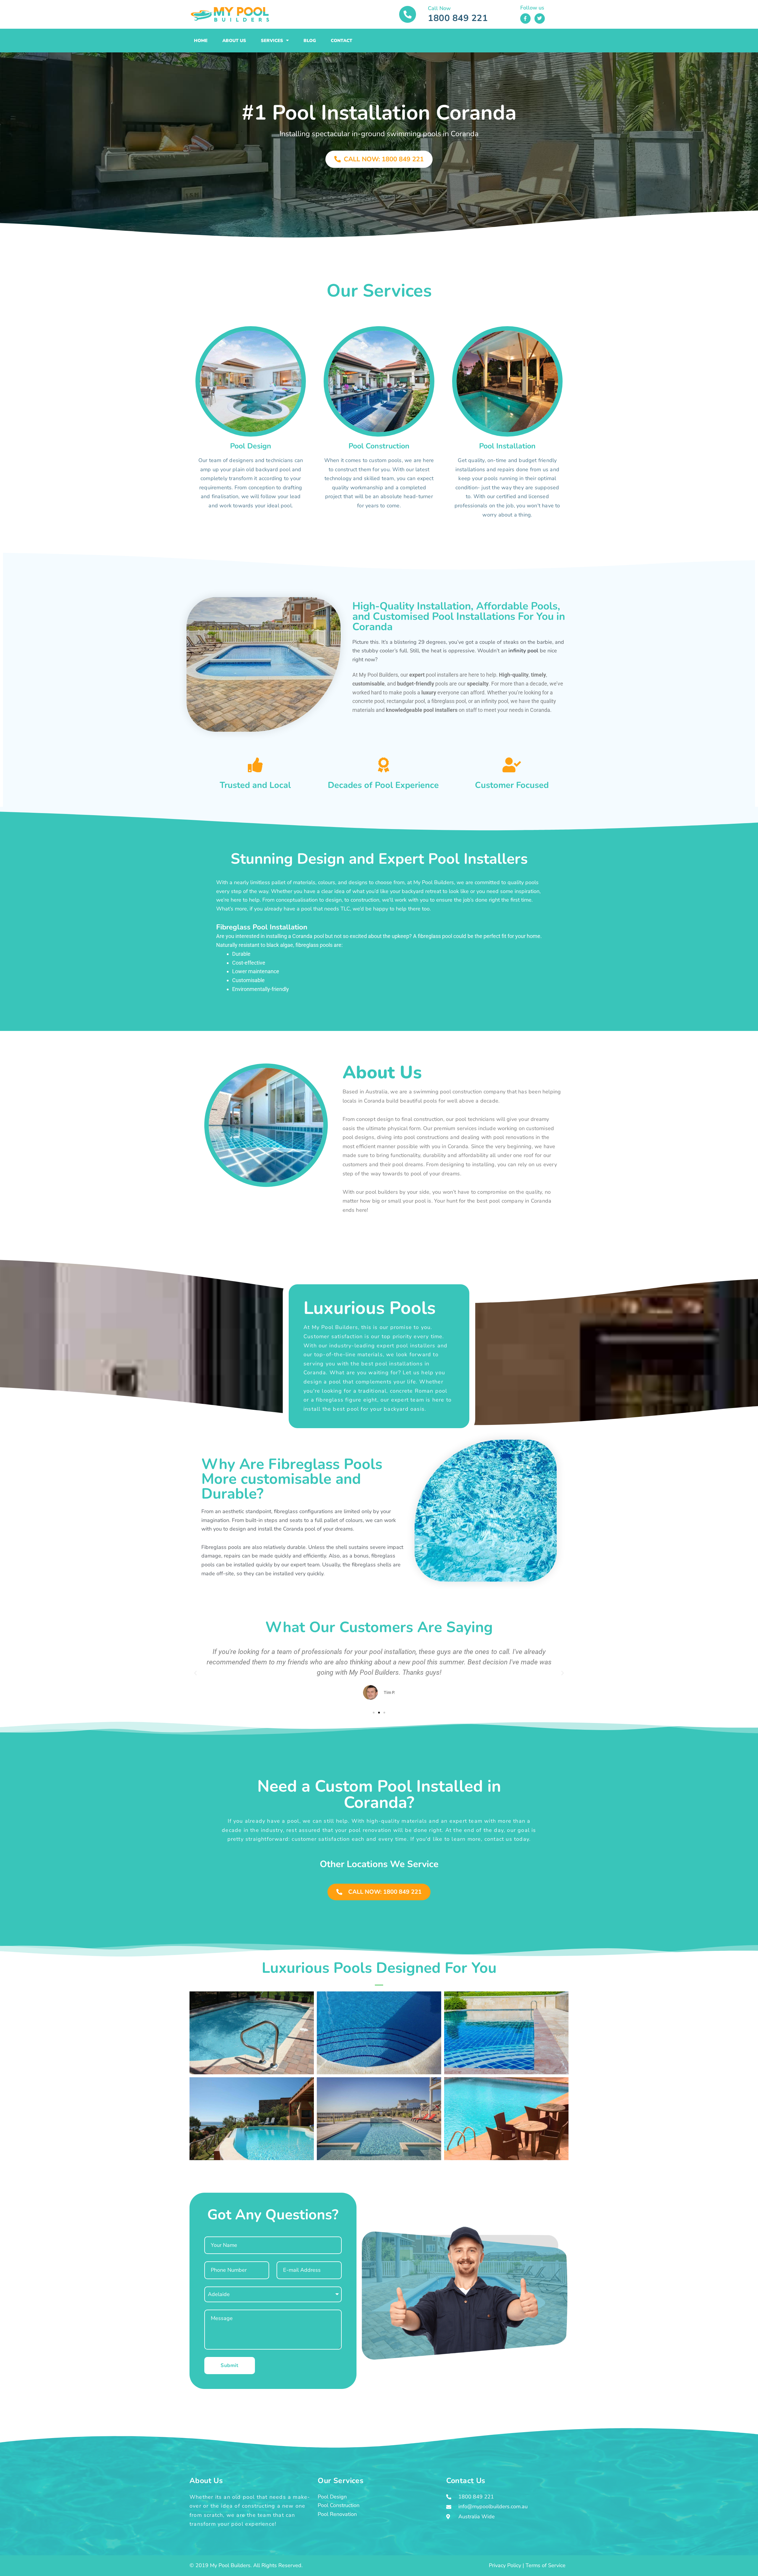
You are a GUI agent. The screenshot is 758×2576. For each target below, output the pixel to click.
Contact (342, 41)
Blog (310, 41)
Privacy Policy (505, 2565)
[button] (195, 1673)
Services (272, 41)
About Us (234, 41)
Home (201, 41)
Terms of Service (546, 2565)
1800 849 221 (458, 18)
